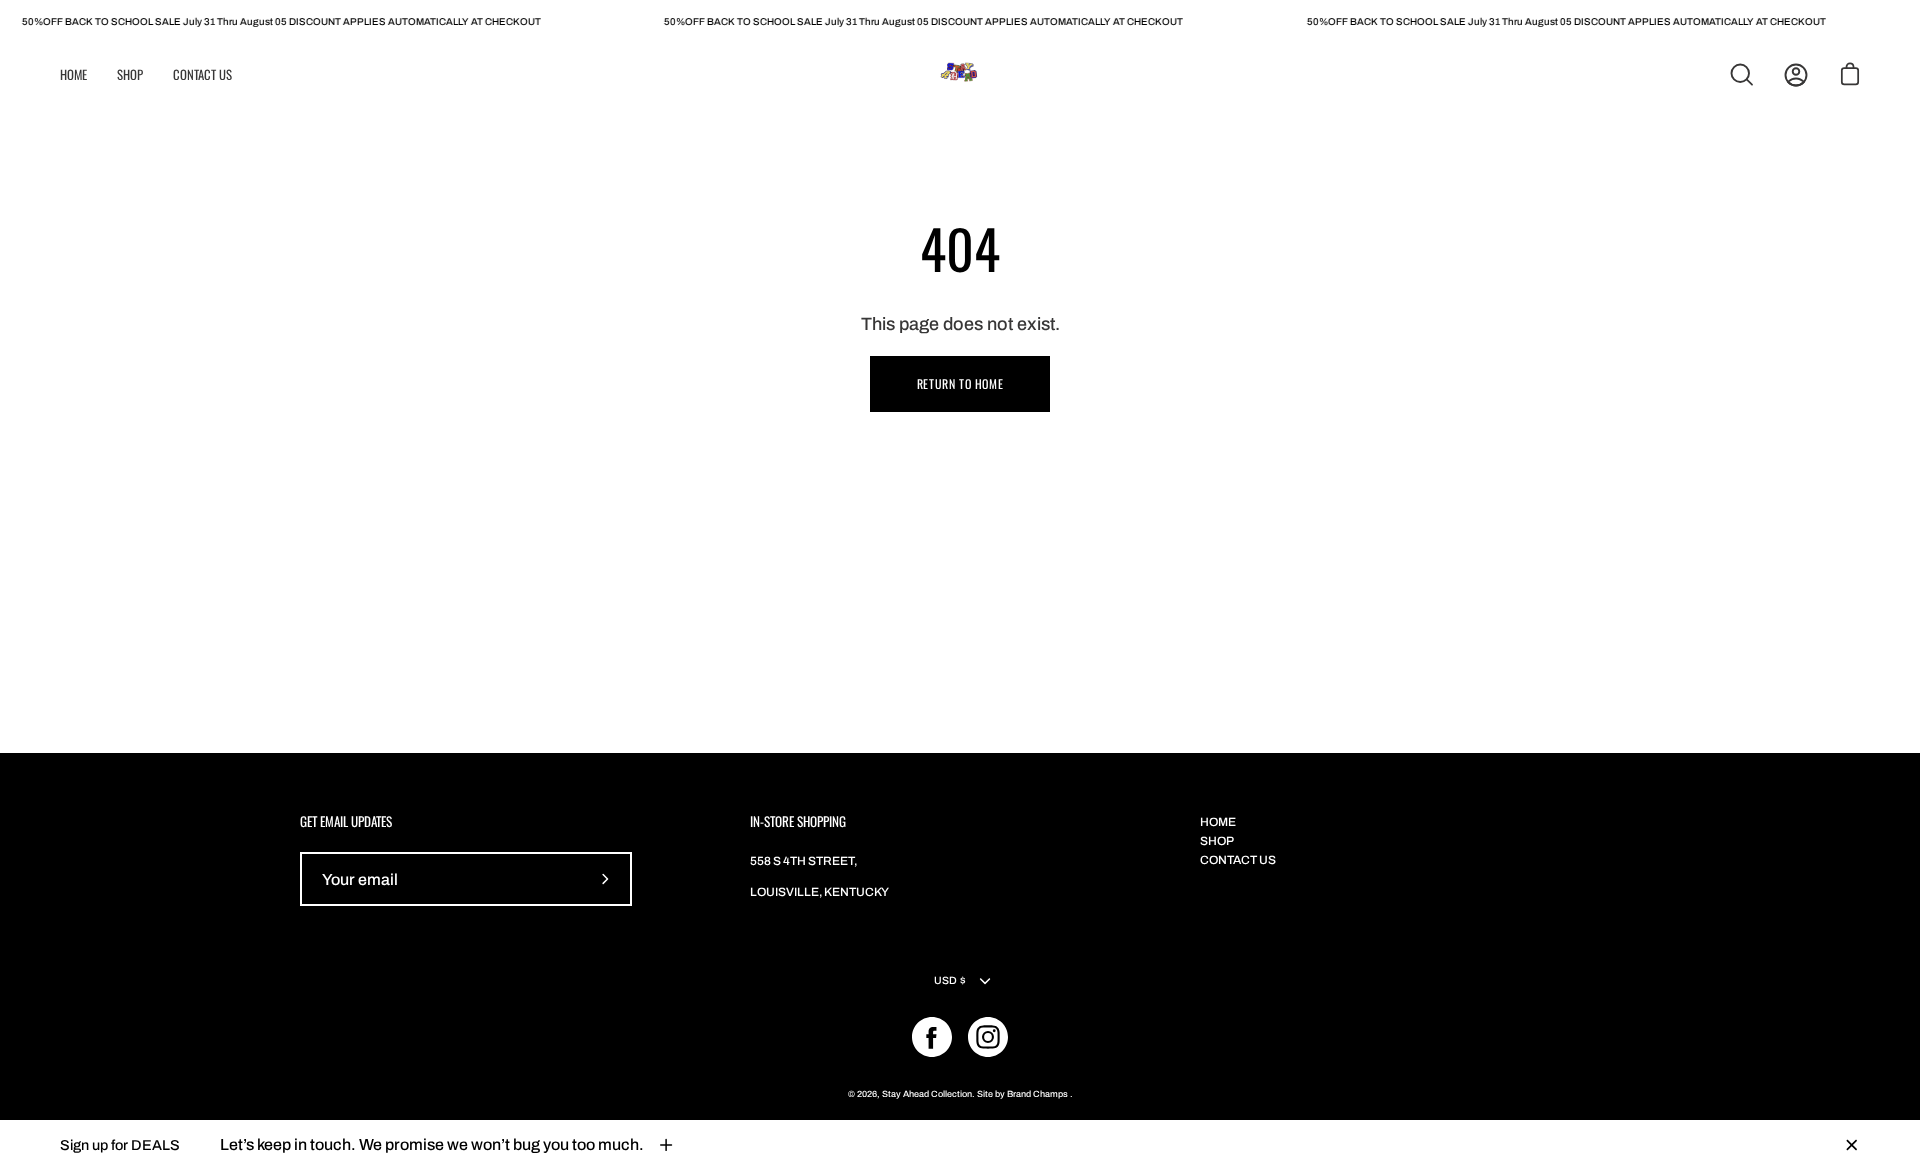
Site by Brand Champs (1023, 1094)
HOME (1218, 822)
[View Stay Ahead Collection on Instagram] (988, 1037)
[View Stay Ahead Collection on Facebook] (932, 1037)
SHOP (1217, 841)
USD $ (950, 980)
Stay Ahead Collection (927, 1094)
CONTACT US (1238, 860)
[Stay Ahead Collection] (960, 75)
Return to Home (960, 383)
